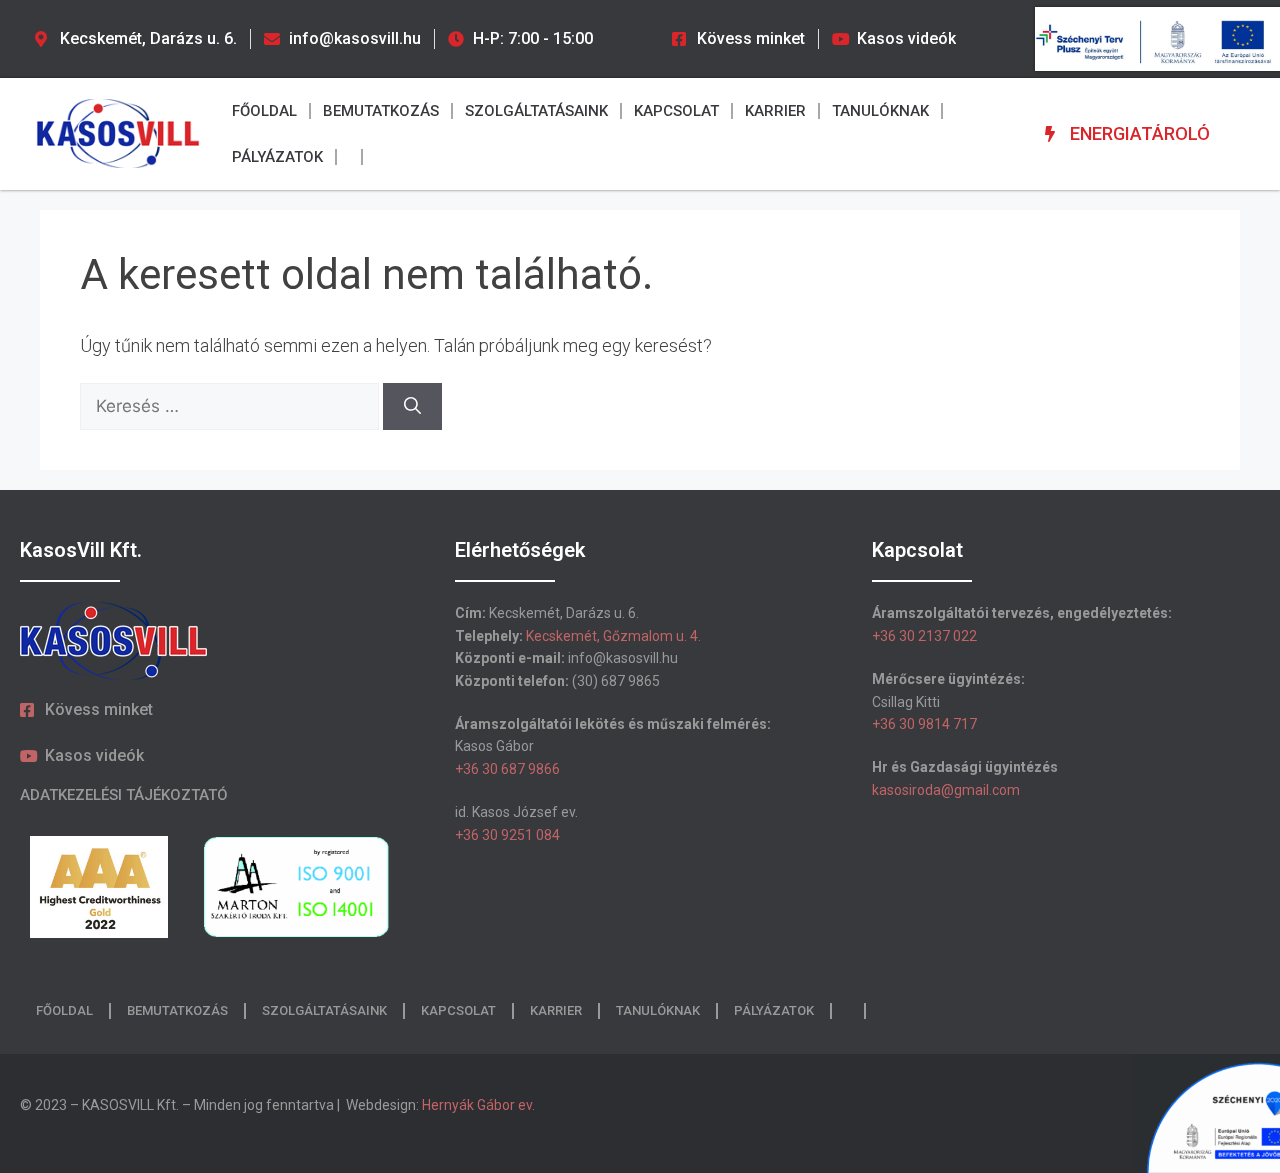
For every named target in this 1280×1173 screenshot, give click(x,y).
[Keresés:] (231, 405)
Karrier (775, 111)
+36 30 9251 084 (507, 835)
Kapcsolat (676, 111)
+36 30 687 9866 (507, 769)
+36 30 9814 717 (924, 724)
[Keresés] (412, 407)
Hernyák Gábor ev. (480, 1105)
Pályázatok (277, 157)
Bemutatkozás (381, 111)
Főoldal (264, 111)
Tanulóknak (880, 111)
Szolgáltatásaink (536, 111)
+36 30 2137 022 (924, 636)
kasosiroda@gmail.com (946, 790)
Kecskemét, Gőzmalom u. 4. (613, 636)
